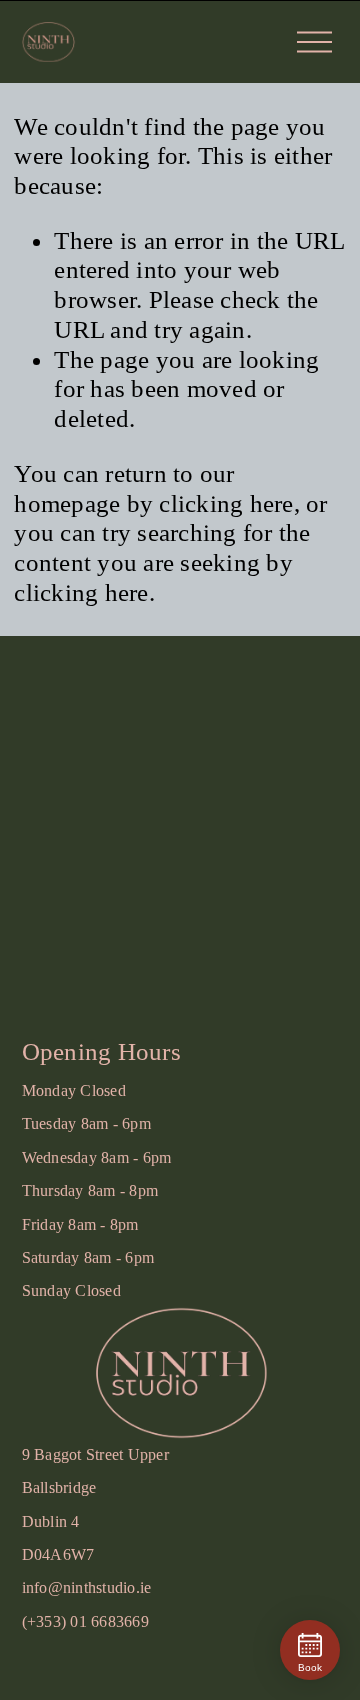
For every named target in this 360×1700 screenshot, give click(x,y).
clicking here (226, 503)
